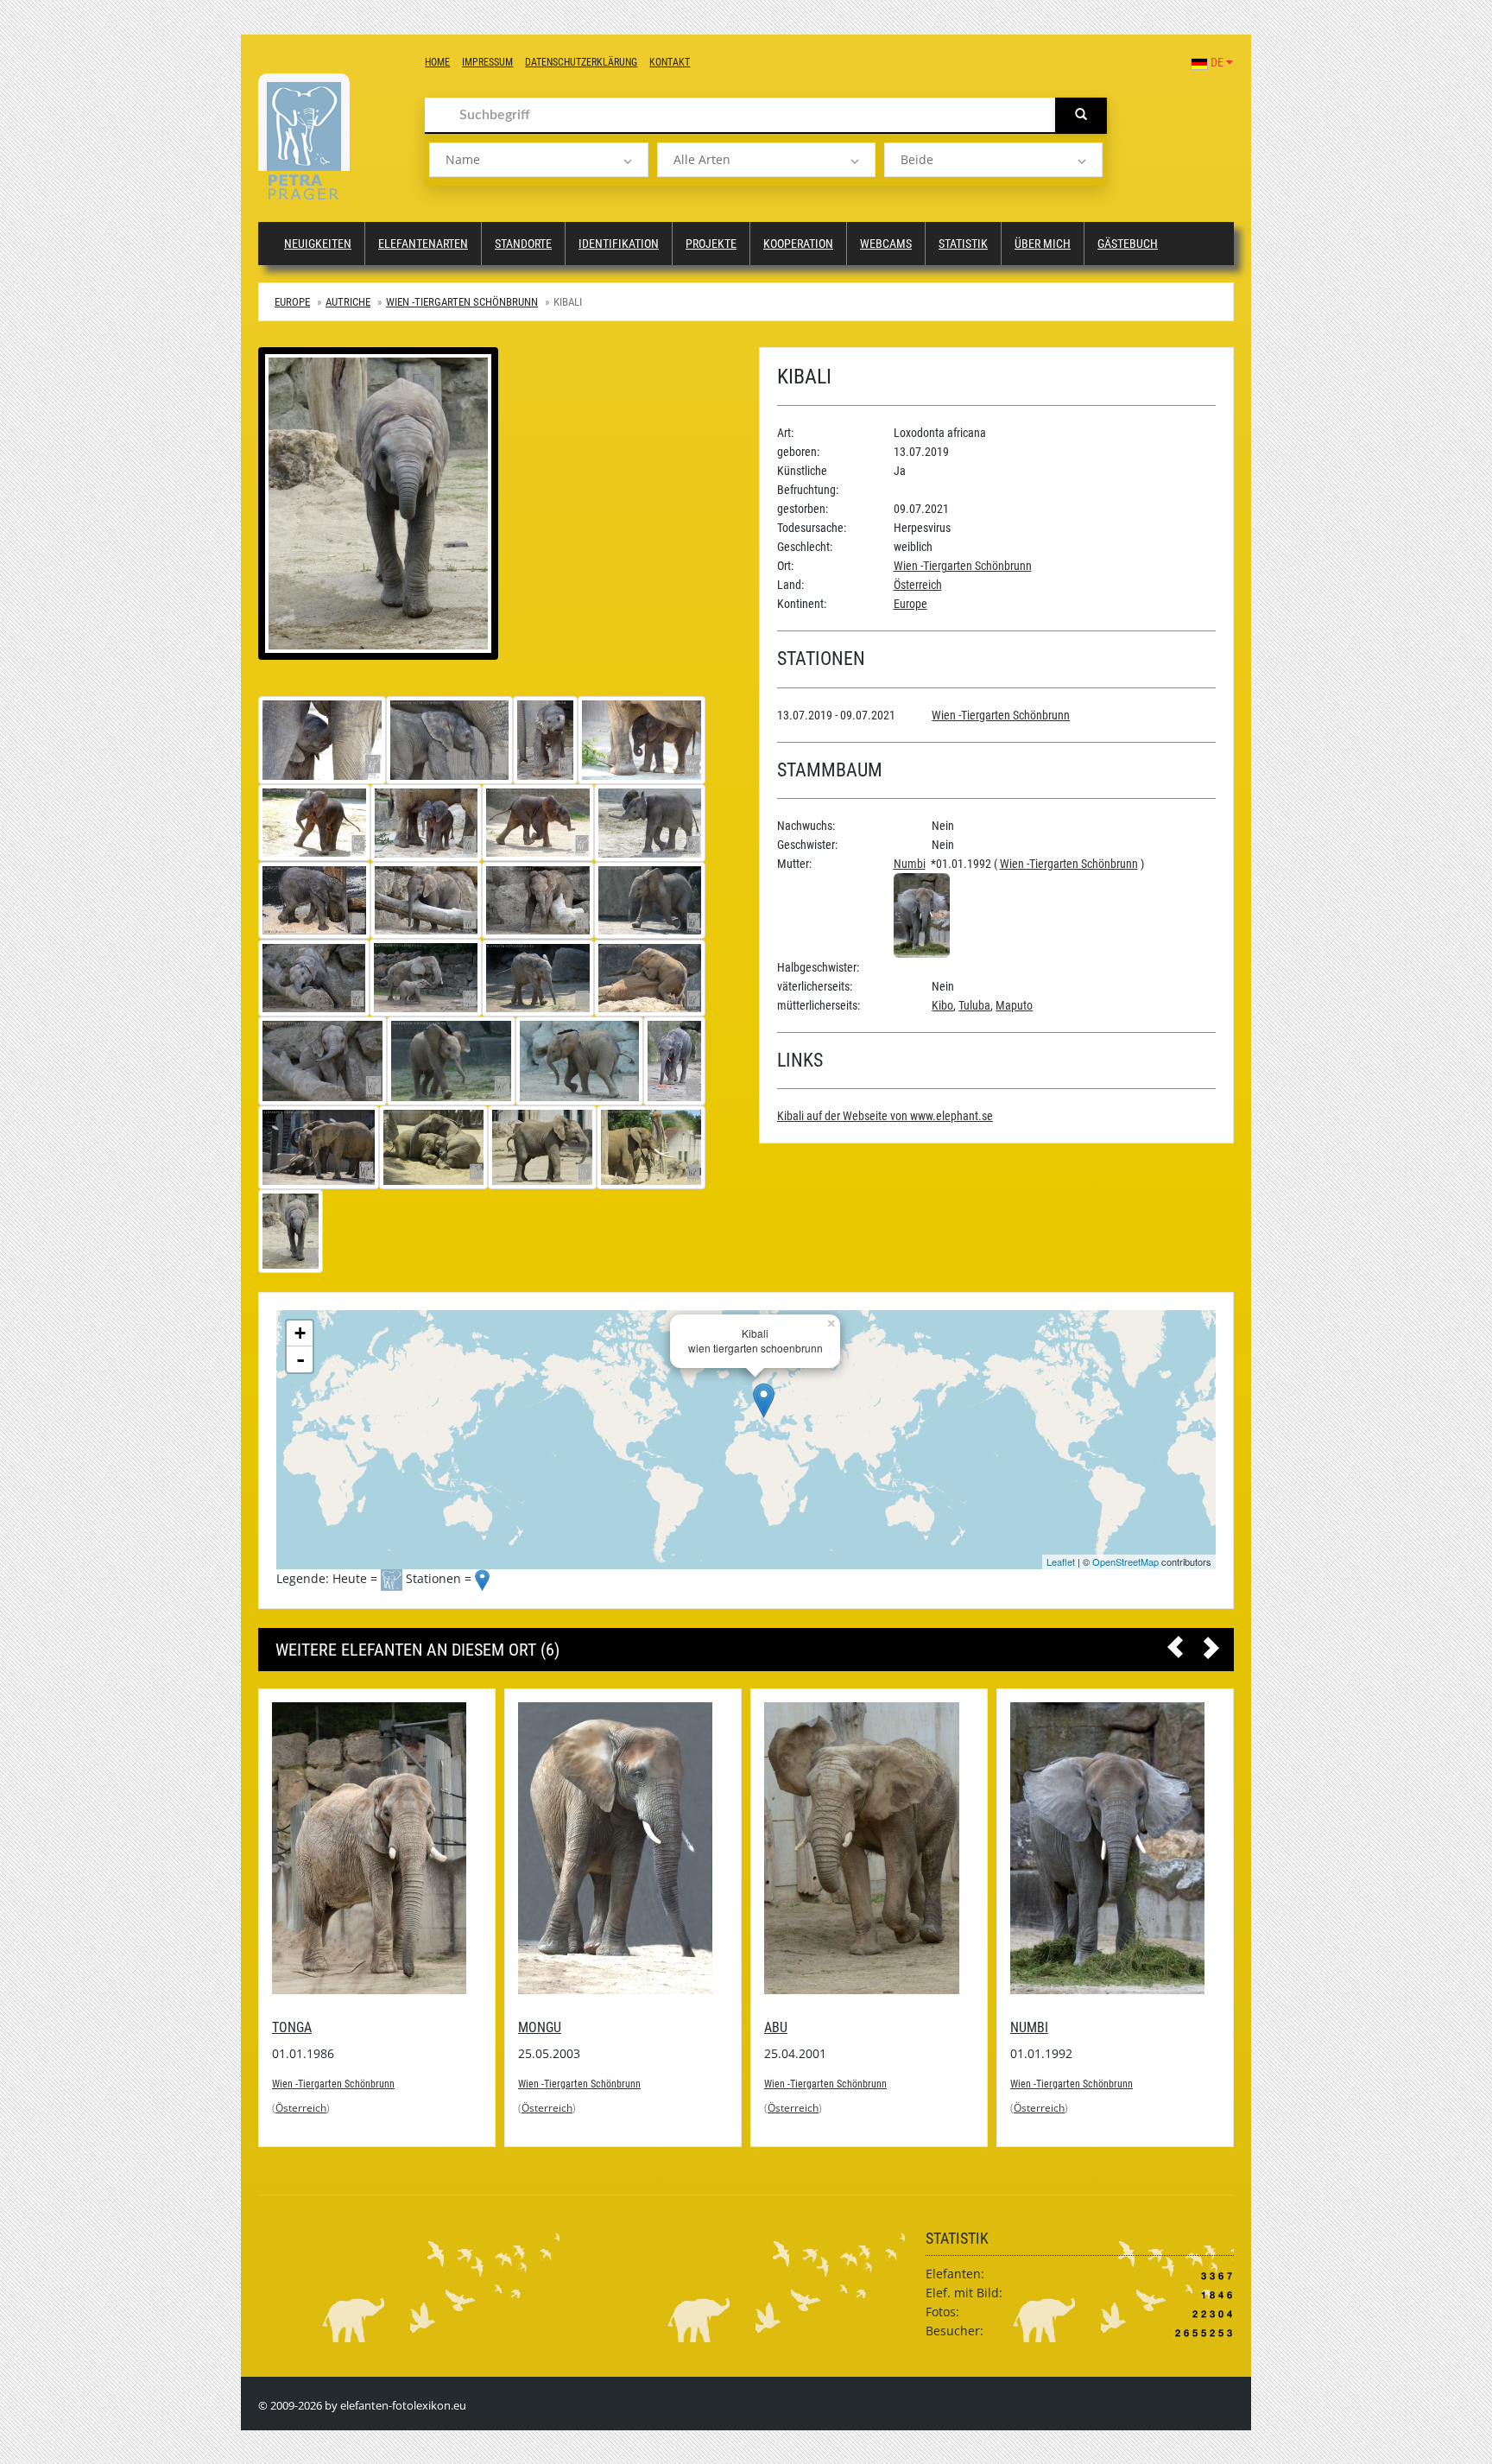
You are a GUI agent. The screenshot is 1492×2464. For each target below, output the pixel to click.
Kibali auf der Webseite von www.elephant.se (885, 1116)
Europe (292, 302)
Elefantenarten (423, 244)
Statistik (963, 244)
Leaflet (1061, 1561)
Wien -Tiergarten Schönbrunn (462, 302)
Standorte (523, 244)
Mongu (474, 2027)
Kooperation (798, 244)
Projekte (711, 244)
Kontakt (670, 62)
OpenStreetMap (1125, 1561)
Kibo (942, 1005)
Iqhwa (1210, 2027)
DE (1217, 62)
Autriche (348, 302)
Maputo (1014, 1005)
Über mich (1043, 244)
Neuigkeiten (318, 244)
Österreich (918, 585)
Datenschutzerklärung (581, 62)
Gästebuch (1128, 244)
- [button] (300, 1359)
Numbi (910, 864)
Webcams (886, 244)
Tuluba (974, 1005)
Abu (710, 2027)
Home (437, 62)
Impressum (487, 62)
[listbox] (538, 160)
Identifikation (619, 244)
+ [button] (300, 1333)
